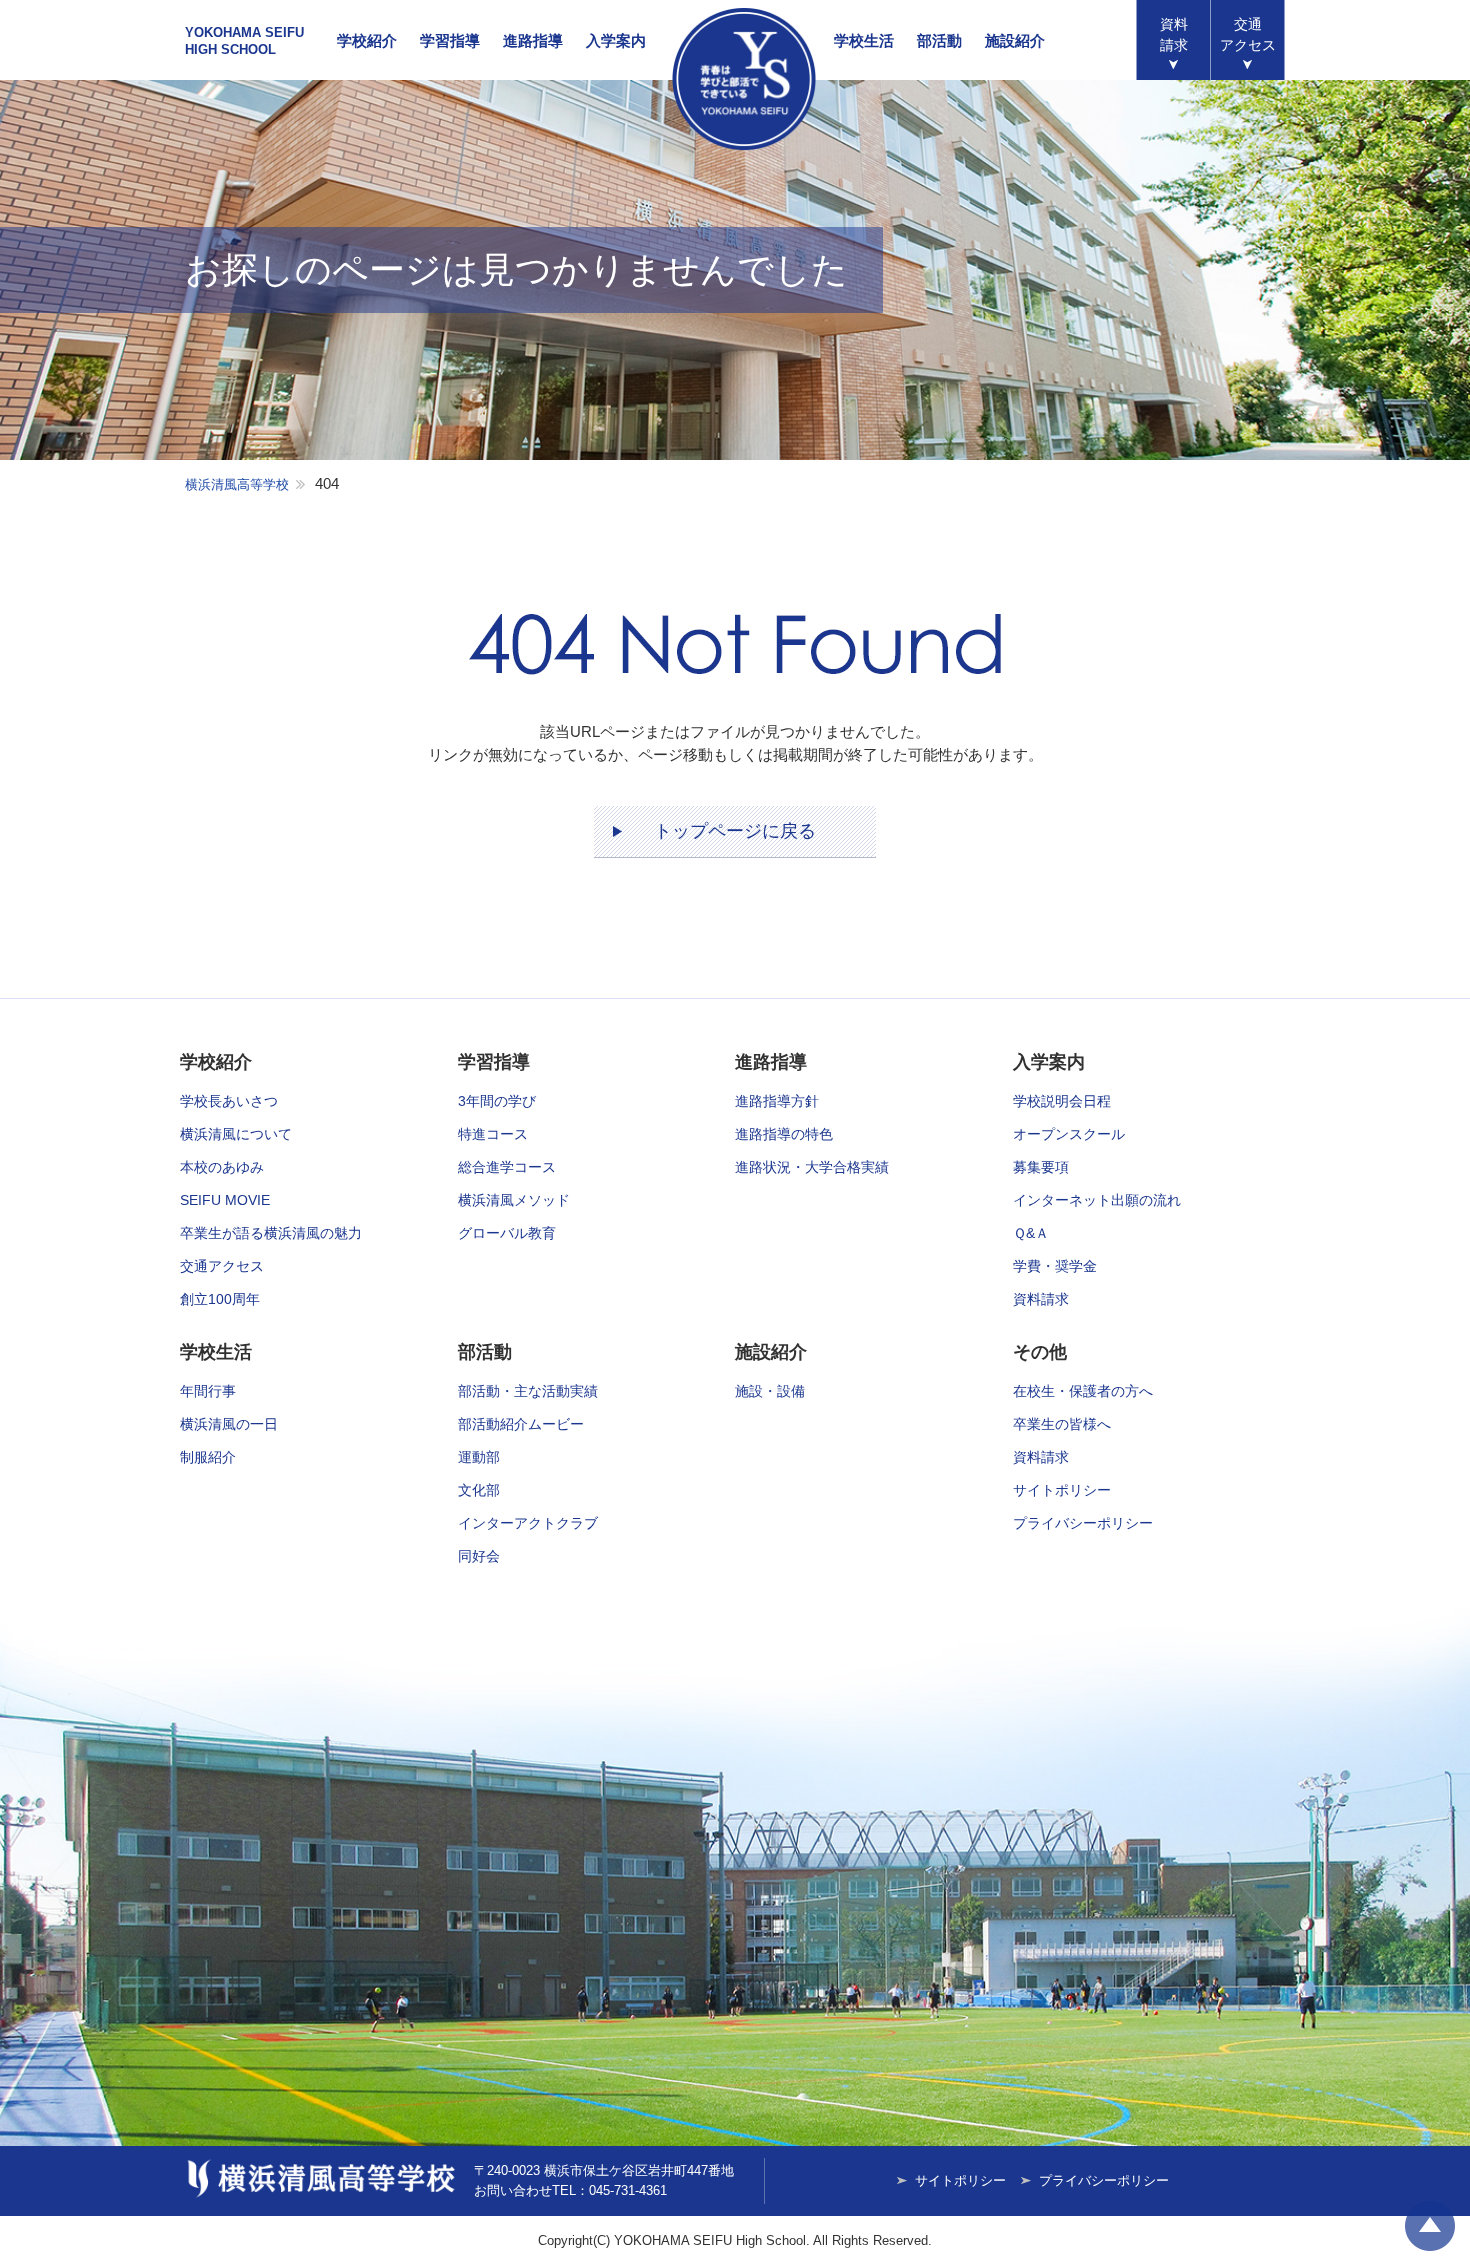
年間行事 (208, 1391)
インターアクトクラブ (528, 1523)
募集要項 (1041, 1167)
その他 (1040, 1352)
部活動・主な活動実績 (528, 1391)
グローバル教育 (507, 1233)
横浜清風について (236, 1134)
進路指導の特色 (784, 1134)
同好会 (479, 1556)
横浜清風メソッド (514, 1200)
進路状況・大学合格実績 (812, 1167)
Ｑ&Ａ (1031, 1233)
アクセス (1248, 34)
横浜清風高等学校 (744, 79)
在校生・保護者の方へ (1083, 1391)
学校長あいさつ (229, 1101)
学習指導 (450, 40)
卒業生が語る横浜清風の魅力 (271, 1233)
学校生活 (864, 40)
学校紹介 (367, 40)
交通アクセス (222, 1266)
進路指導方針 (777, 1101)
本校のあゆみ (222, 1167)
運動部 (479, 1457)
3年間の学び (497, 1101)
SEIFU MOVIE (225, 1200)
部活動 (939, 40)
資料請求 (1174, 34)
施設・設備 (770, 1391)
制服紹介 (208, 1457)
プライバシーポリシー (1083, 1523)
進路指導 (533, 40)
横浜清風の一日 (229, 1424)
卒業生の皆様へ (1062, 1424)
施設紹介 (1015, 40)
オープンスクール (1069, 1134)
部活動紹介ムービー (521, 1424)
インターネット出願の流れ (1097, 1200)
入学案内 (616, 40)
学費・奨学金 (1055, 1266)
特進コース (493, 1134)
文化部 (479, 1490)
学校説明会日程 (1062, 1101)
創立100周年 (220, 1299)
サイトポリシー (1062, 1490)
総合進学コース (507, 1167)
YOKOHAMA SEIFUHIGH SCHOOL (244, 41)
